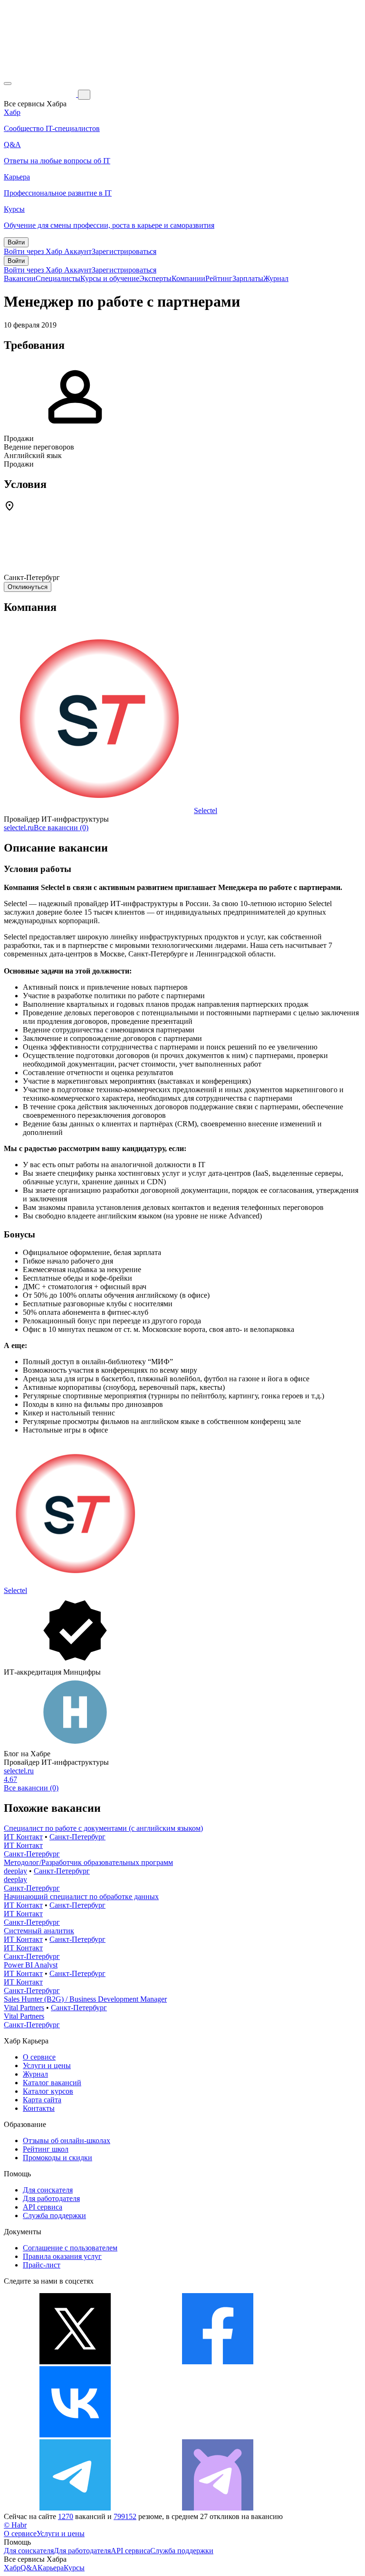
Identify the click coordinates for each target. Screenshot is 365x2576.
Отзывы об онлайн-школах (67, 2140)
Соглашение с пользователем (70, 2248)
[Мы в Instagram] (218, 2435)
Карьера (51, 2568)
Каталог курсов (48, 2091)
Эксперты (155, 278)
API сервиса (43, 2207)
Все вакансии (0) (61, 828)
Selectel (206, 810)
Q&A (29, 2568)
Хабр (12, 2568)
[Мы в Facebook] (218, 2362)
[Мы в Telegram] (75, 2508)
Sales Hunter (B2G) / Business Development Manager (85, 1999)
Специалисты (58, 278)
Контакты (39, 2108)
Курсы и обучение (110, 278)
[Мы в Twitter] (75, 2362)
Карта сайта (42, 2100)
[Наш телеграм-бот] (218, 2508)
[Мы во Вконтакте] (75, 2435)
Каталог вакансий (52, 2083)
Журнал (276, 278)
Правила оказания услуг (62, 2256)
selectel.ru (19, 828)
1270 (66, 2516)
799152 (125, 2516)
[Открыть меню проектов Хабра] (8, 84)
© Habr (15, 2525)
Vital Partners (24, 2008)
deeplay (15, 1871)
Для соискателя (48, 2190)
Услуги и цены (47, 2065)
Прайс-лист (42, 2265)
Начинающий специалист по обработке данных (81, 1897)
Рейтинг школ (46, 2149)
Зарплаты (248, 278)
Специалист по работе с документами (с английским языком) (103, 1828)
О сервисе (39, 2057)
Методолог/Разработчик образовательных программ (88, 1862)
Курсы (74, 2568)
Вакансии (20, 278)
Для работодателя (51, 2198)
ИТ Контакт (23, 1837)
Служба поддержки (54, 2215)
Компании (188, 278)
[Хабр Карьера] (41, 94)
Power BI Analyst (31, 1965)
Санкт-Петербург (77, 1837)
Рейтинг (219, 278)
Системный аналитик (39, 1931)
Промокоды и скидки (58, 2158)
